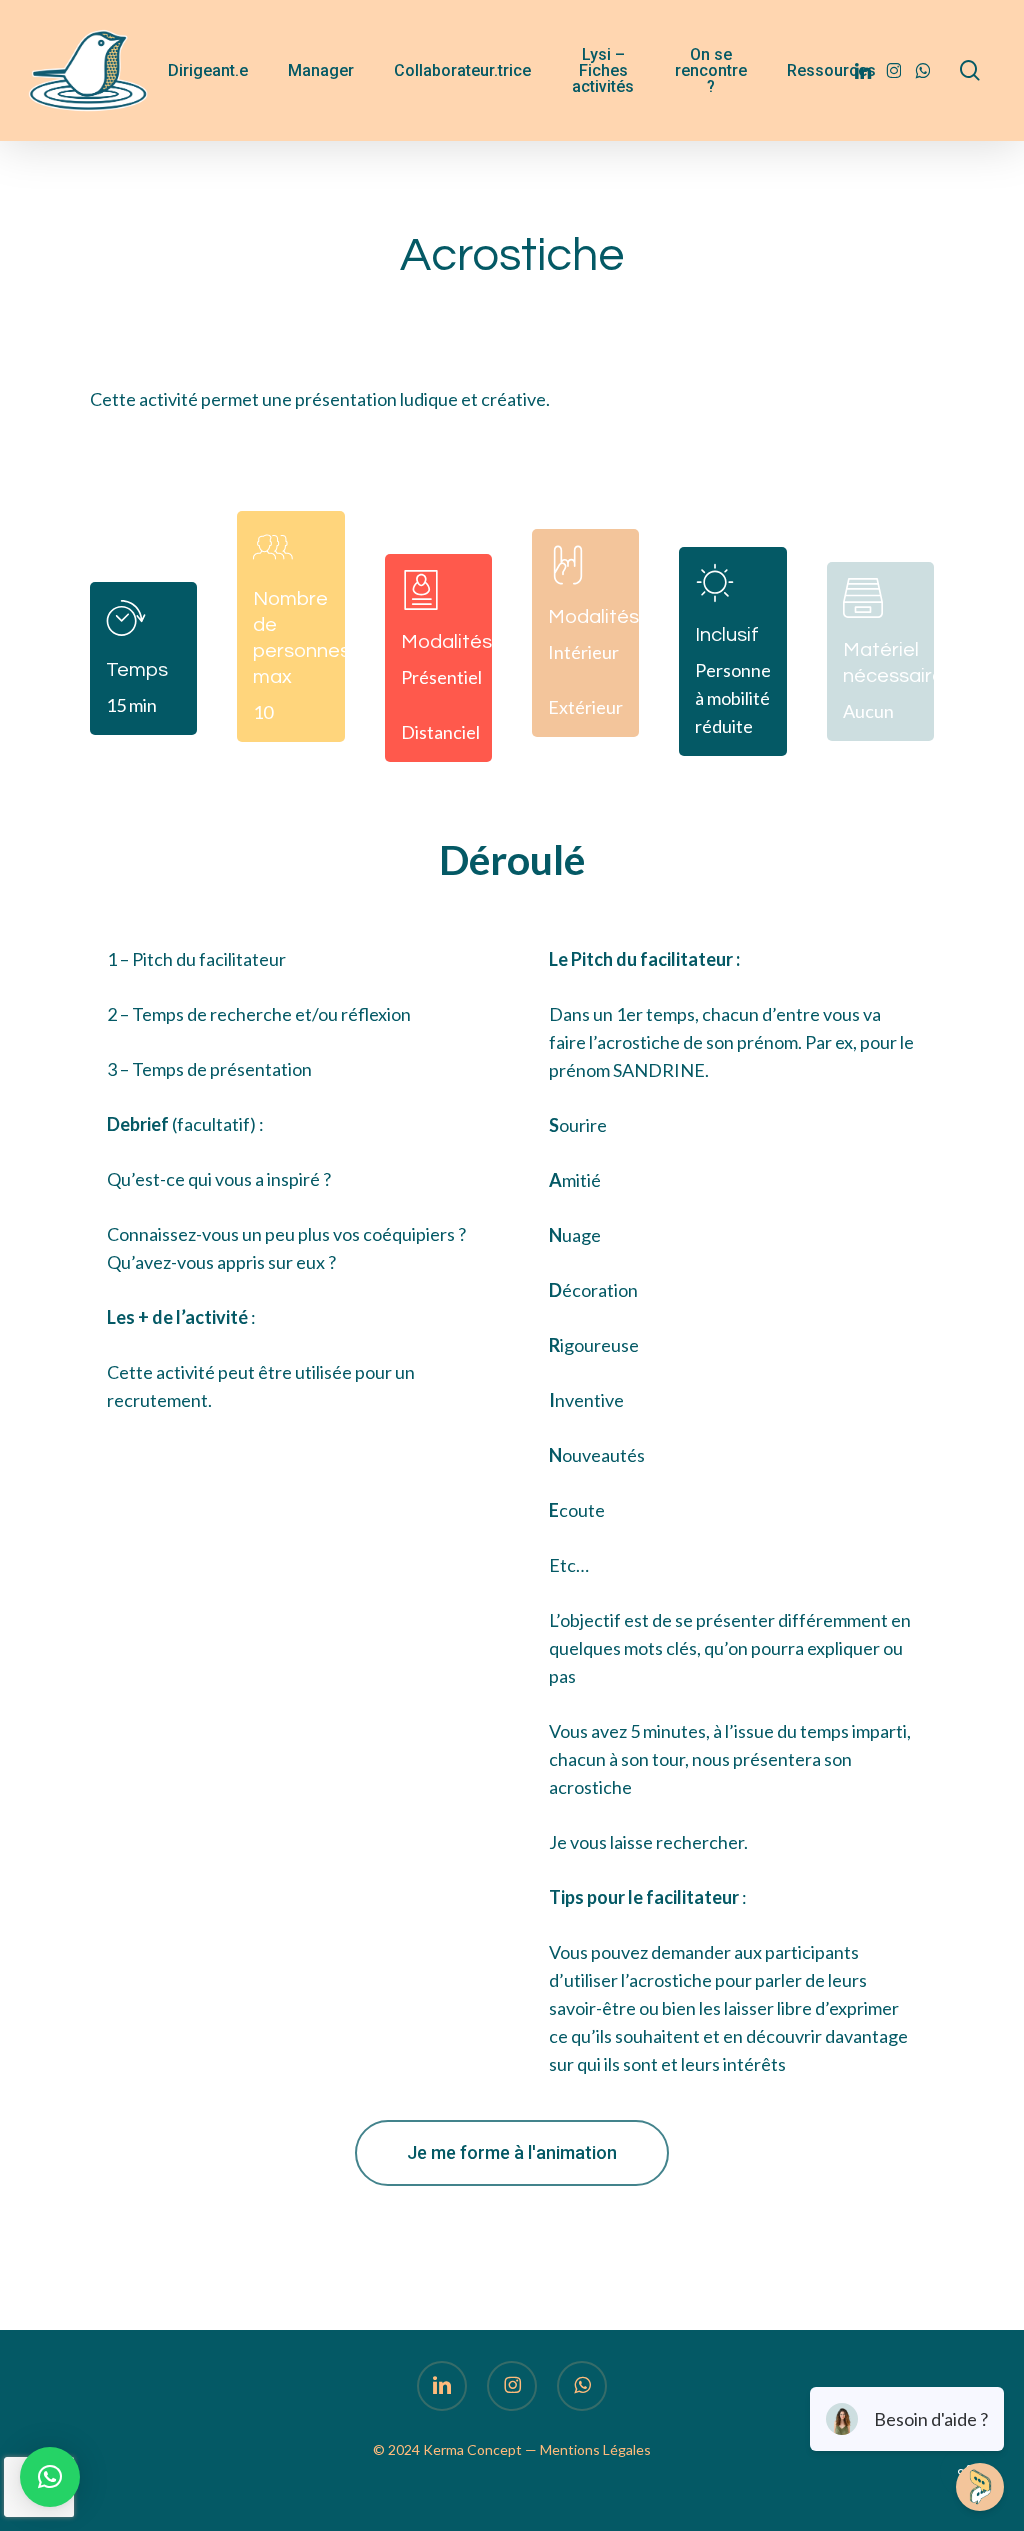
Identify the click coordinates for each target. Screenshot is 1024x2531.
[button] (512, 2153)
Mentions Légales (595, 2449)
